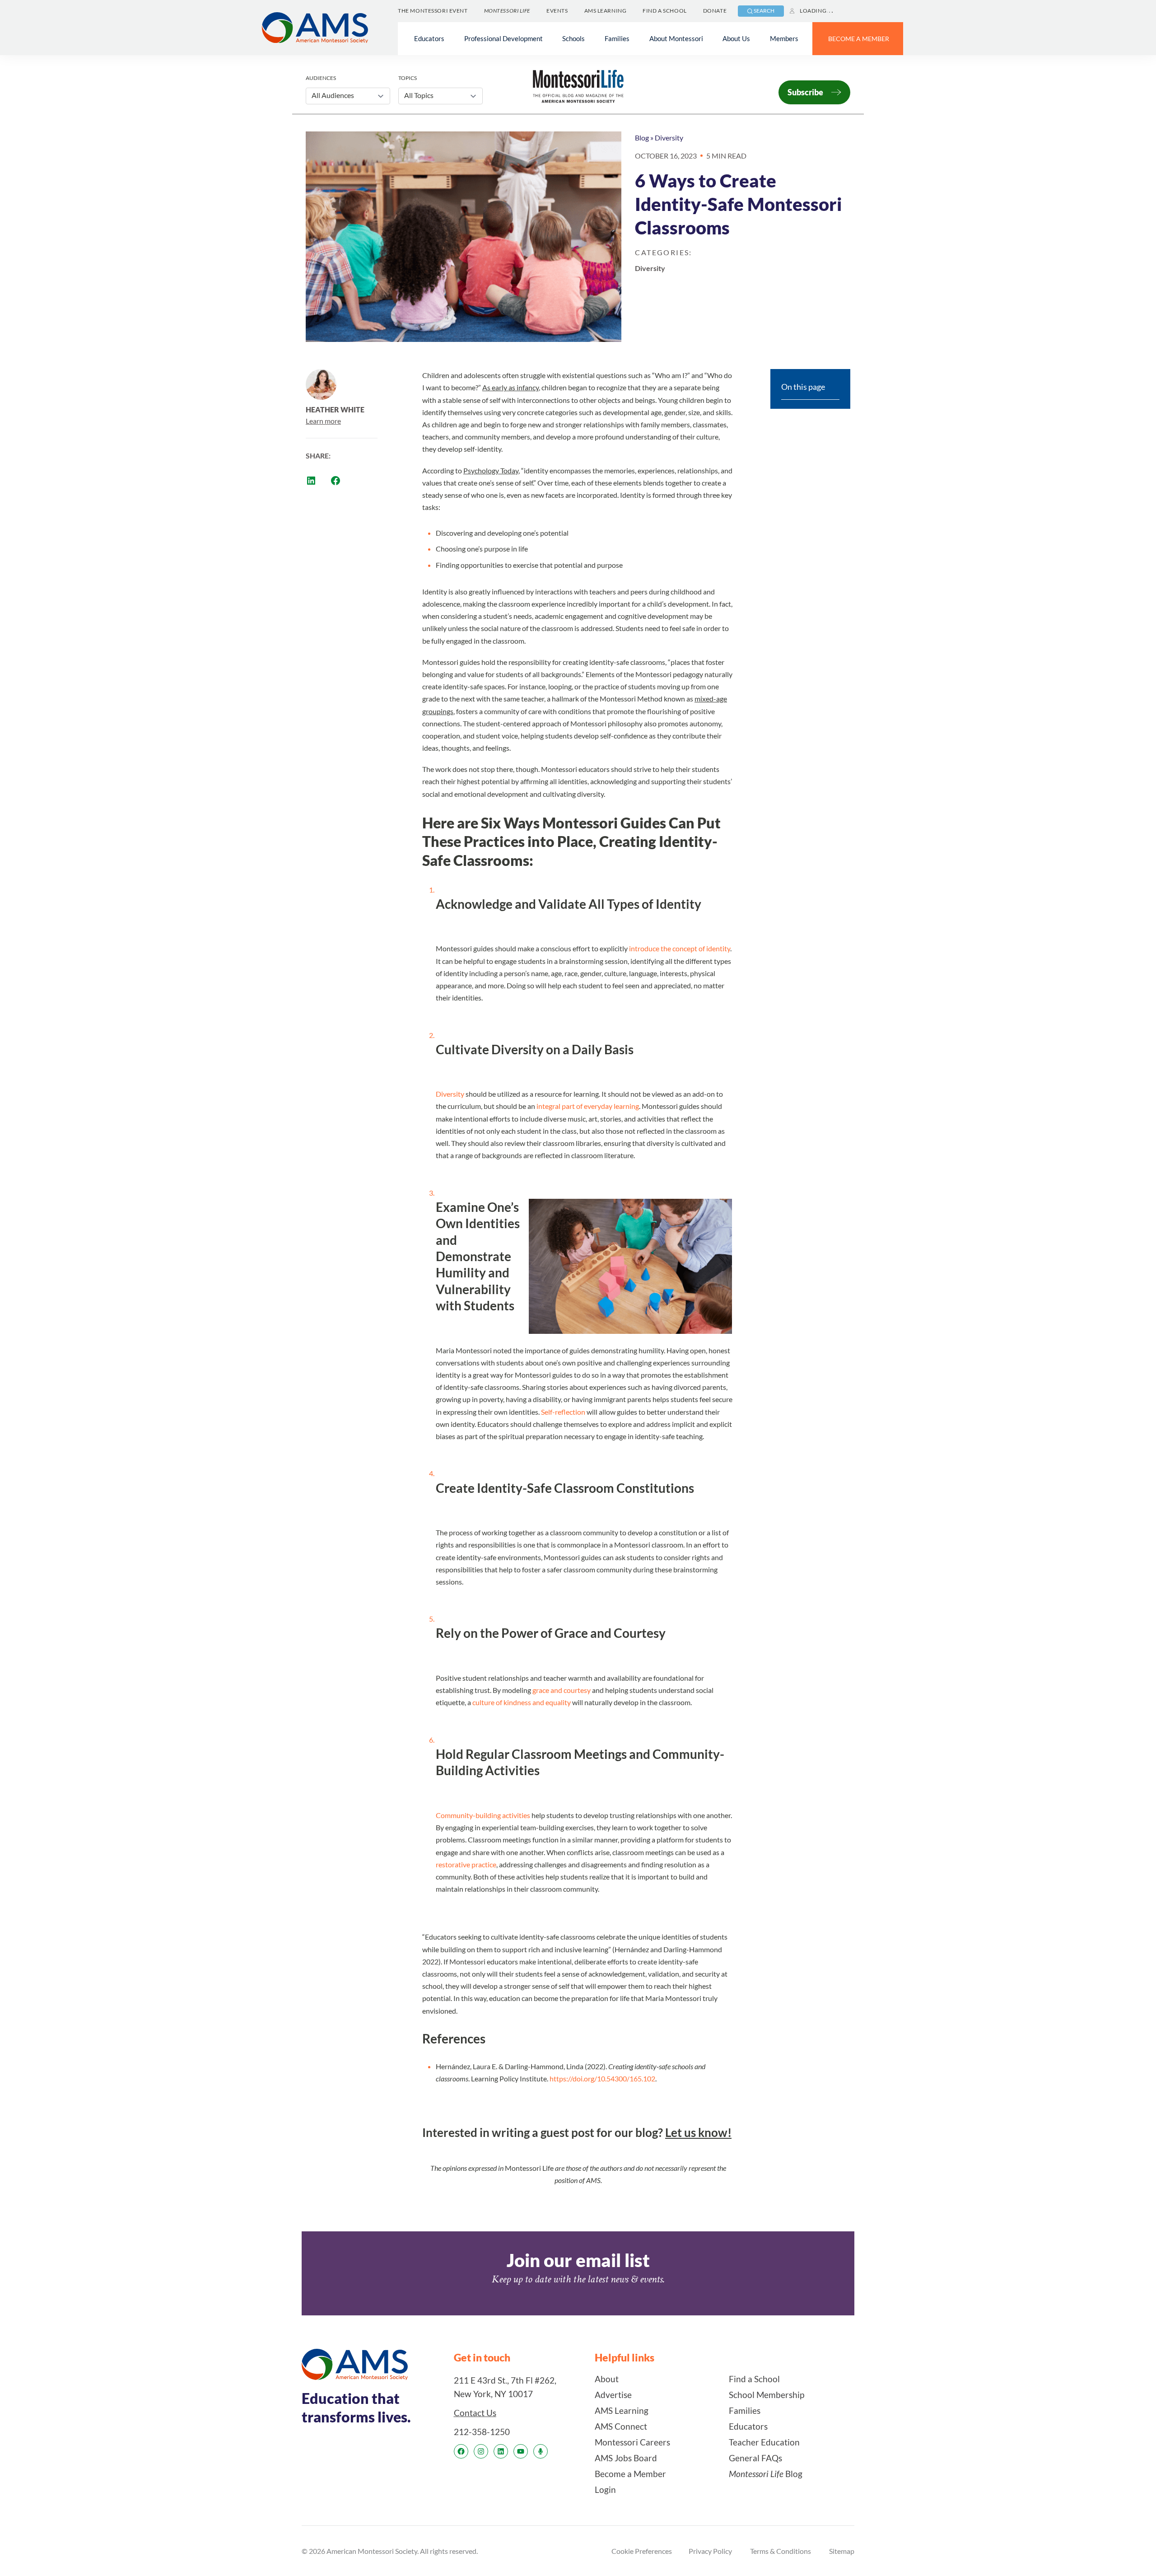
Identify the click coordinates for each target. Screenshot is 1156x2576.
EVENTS (557, 11)
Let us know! (698, 2132)
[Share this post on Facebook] (336, 481)
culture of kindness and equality (522, 1702)
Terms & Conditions (781, 2551)
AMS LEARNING (606, 11)
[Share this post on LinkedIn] (311, 481)
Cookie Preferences (642, 2551)
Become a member (859, 39)
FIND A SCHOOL (664, 11)
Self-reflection (563, 1412)
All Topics (419, 95)
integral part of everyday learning (588, 1106)
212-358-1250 (482, 2432)
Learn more (323, 421)
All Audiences (333, 95)
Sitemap (842, 2551)
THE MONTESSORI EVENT (433, 11)
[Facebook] (461, 2451)
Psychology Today (491, 470)
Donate (715, 11)
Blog (642, 138)
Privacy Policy (710, 2551)
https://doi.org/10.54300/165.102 (602, 2078)
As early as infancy (510, 387)
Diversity (669, 138)
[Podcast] (541, 2451)
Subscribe (805, 92)
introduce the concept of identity (679, 948)
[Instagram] (481, 2451)
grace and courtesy (562, 1690)
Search (764, 11)
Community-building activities (483, 1815)
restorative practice (466, 1864)
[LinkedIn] (501, 2451)
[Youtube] (521, 2451)
